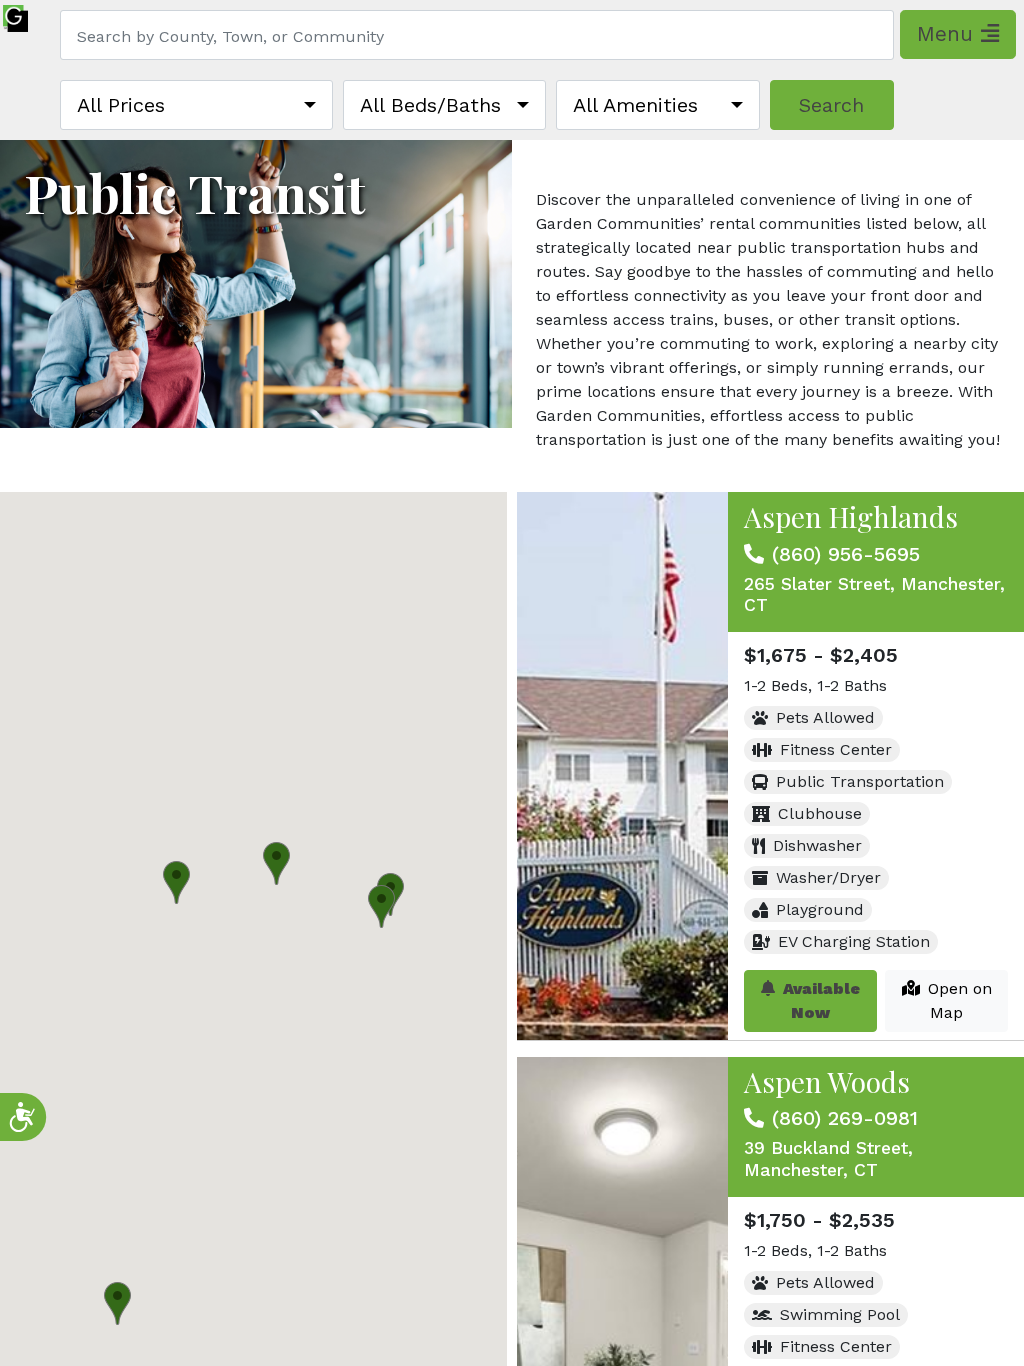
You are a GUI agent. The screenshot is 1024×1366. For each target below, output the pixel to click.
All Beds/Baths (430, 105)
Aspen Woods (827, 1081)
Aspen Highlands (851, 516)
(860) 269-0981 (845, 1118)
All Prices (121, 105)
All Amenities (635, 105)
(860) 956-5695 (846, 554)
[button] (381, 906)
